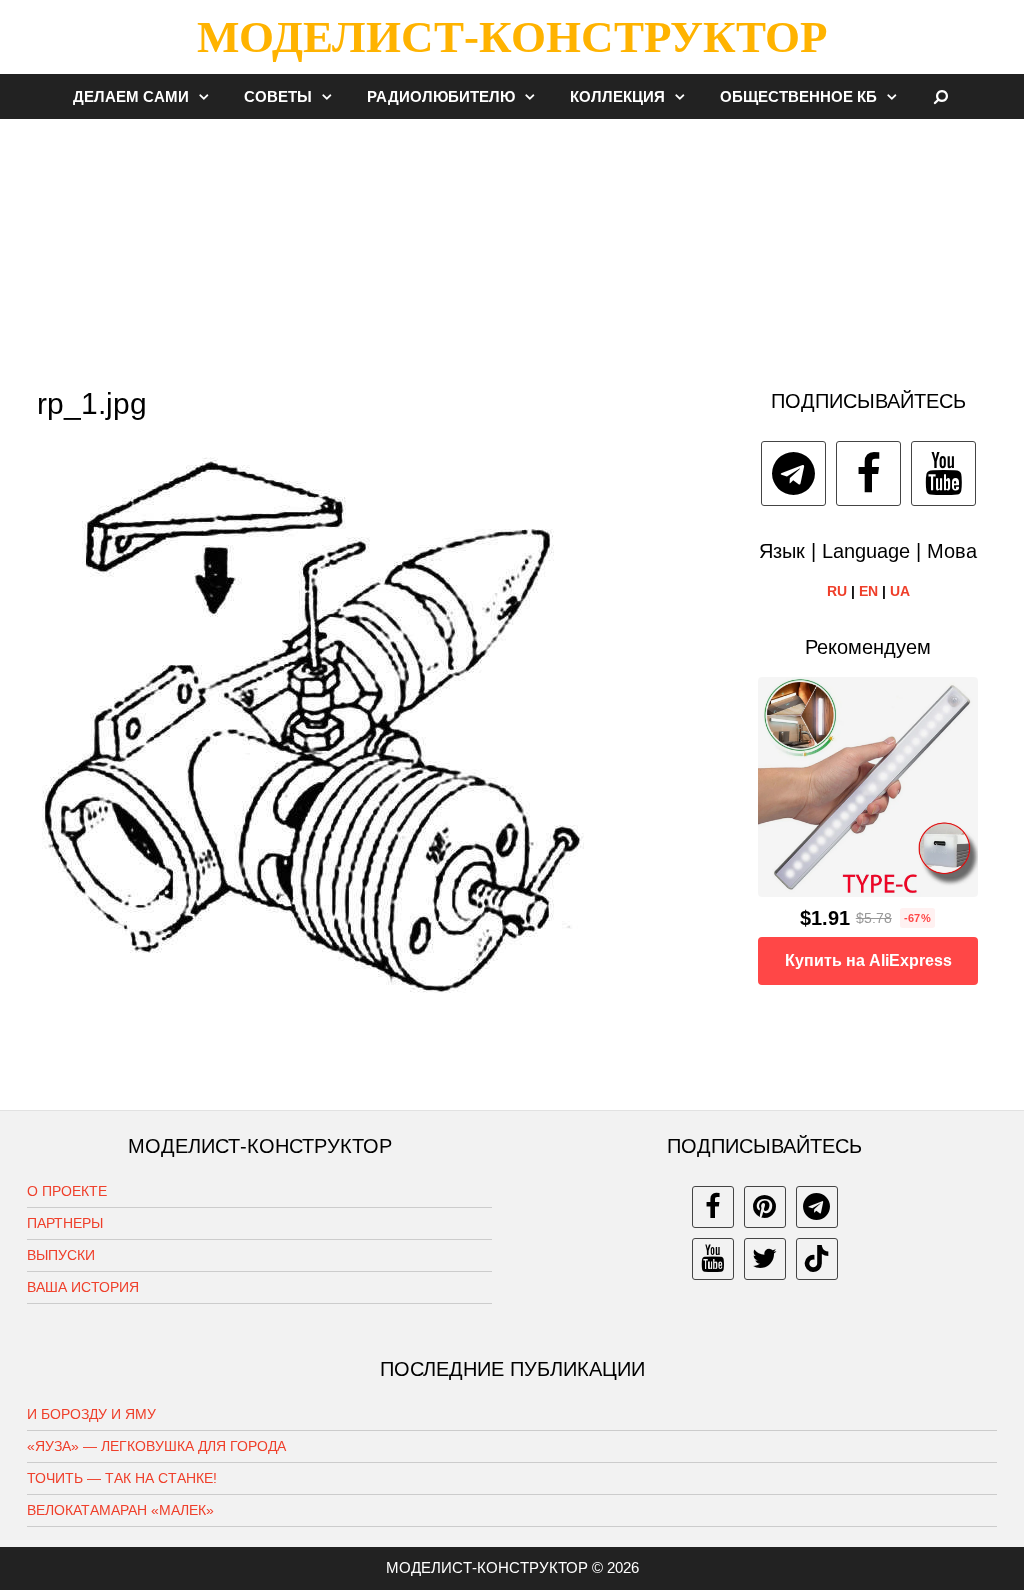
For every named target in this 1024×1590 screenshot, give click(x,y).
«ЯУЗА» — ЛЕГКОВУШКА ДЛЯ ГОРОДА (156, 1446)
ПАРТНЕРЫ (65, 1223)
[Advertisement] (512, 244)
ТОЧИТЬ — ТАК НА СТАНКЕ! (122, 1478)
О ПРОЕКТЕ (67, 1191)
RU (837, 591)
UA (900, 591)
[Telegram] (793, 473)
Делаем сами (131, 96)
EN (868, 591)
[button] (209, 96)
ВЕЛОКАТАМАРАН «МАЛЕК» (120, 1510)
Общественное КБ (798, 96)
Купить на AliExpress (868, 960)
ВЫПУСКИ (61, 1255)
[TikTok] (817, 1259)
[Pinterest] (765, 1207)
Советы (278, 96)
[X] (765, 1259)
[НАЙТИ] (941, 96)
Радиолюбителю (441, 96)
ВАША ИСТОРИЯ (83, 1287)
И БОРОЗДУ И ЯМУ (91, 1414)
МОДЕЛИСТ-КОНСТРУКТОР (512, 37)
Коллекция (617, 96)
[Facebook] (868, 473)
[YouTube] (943, 473)
